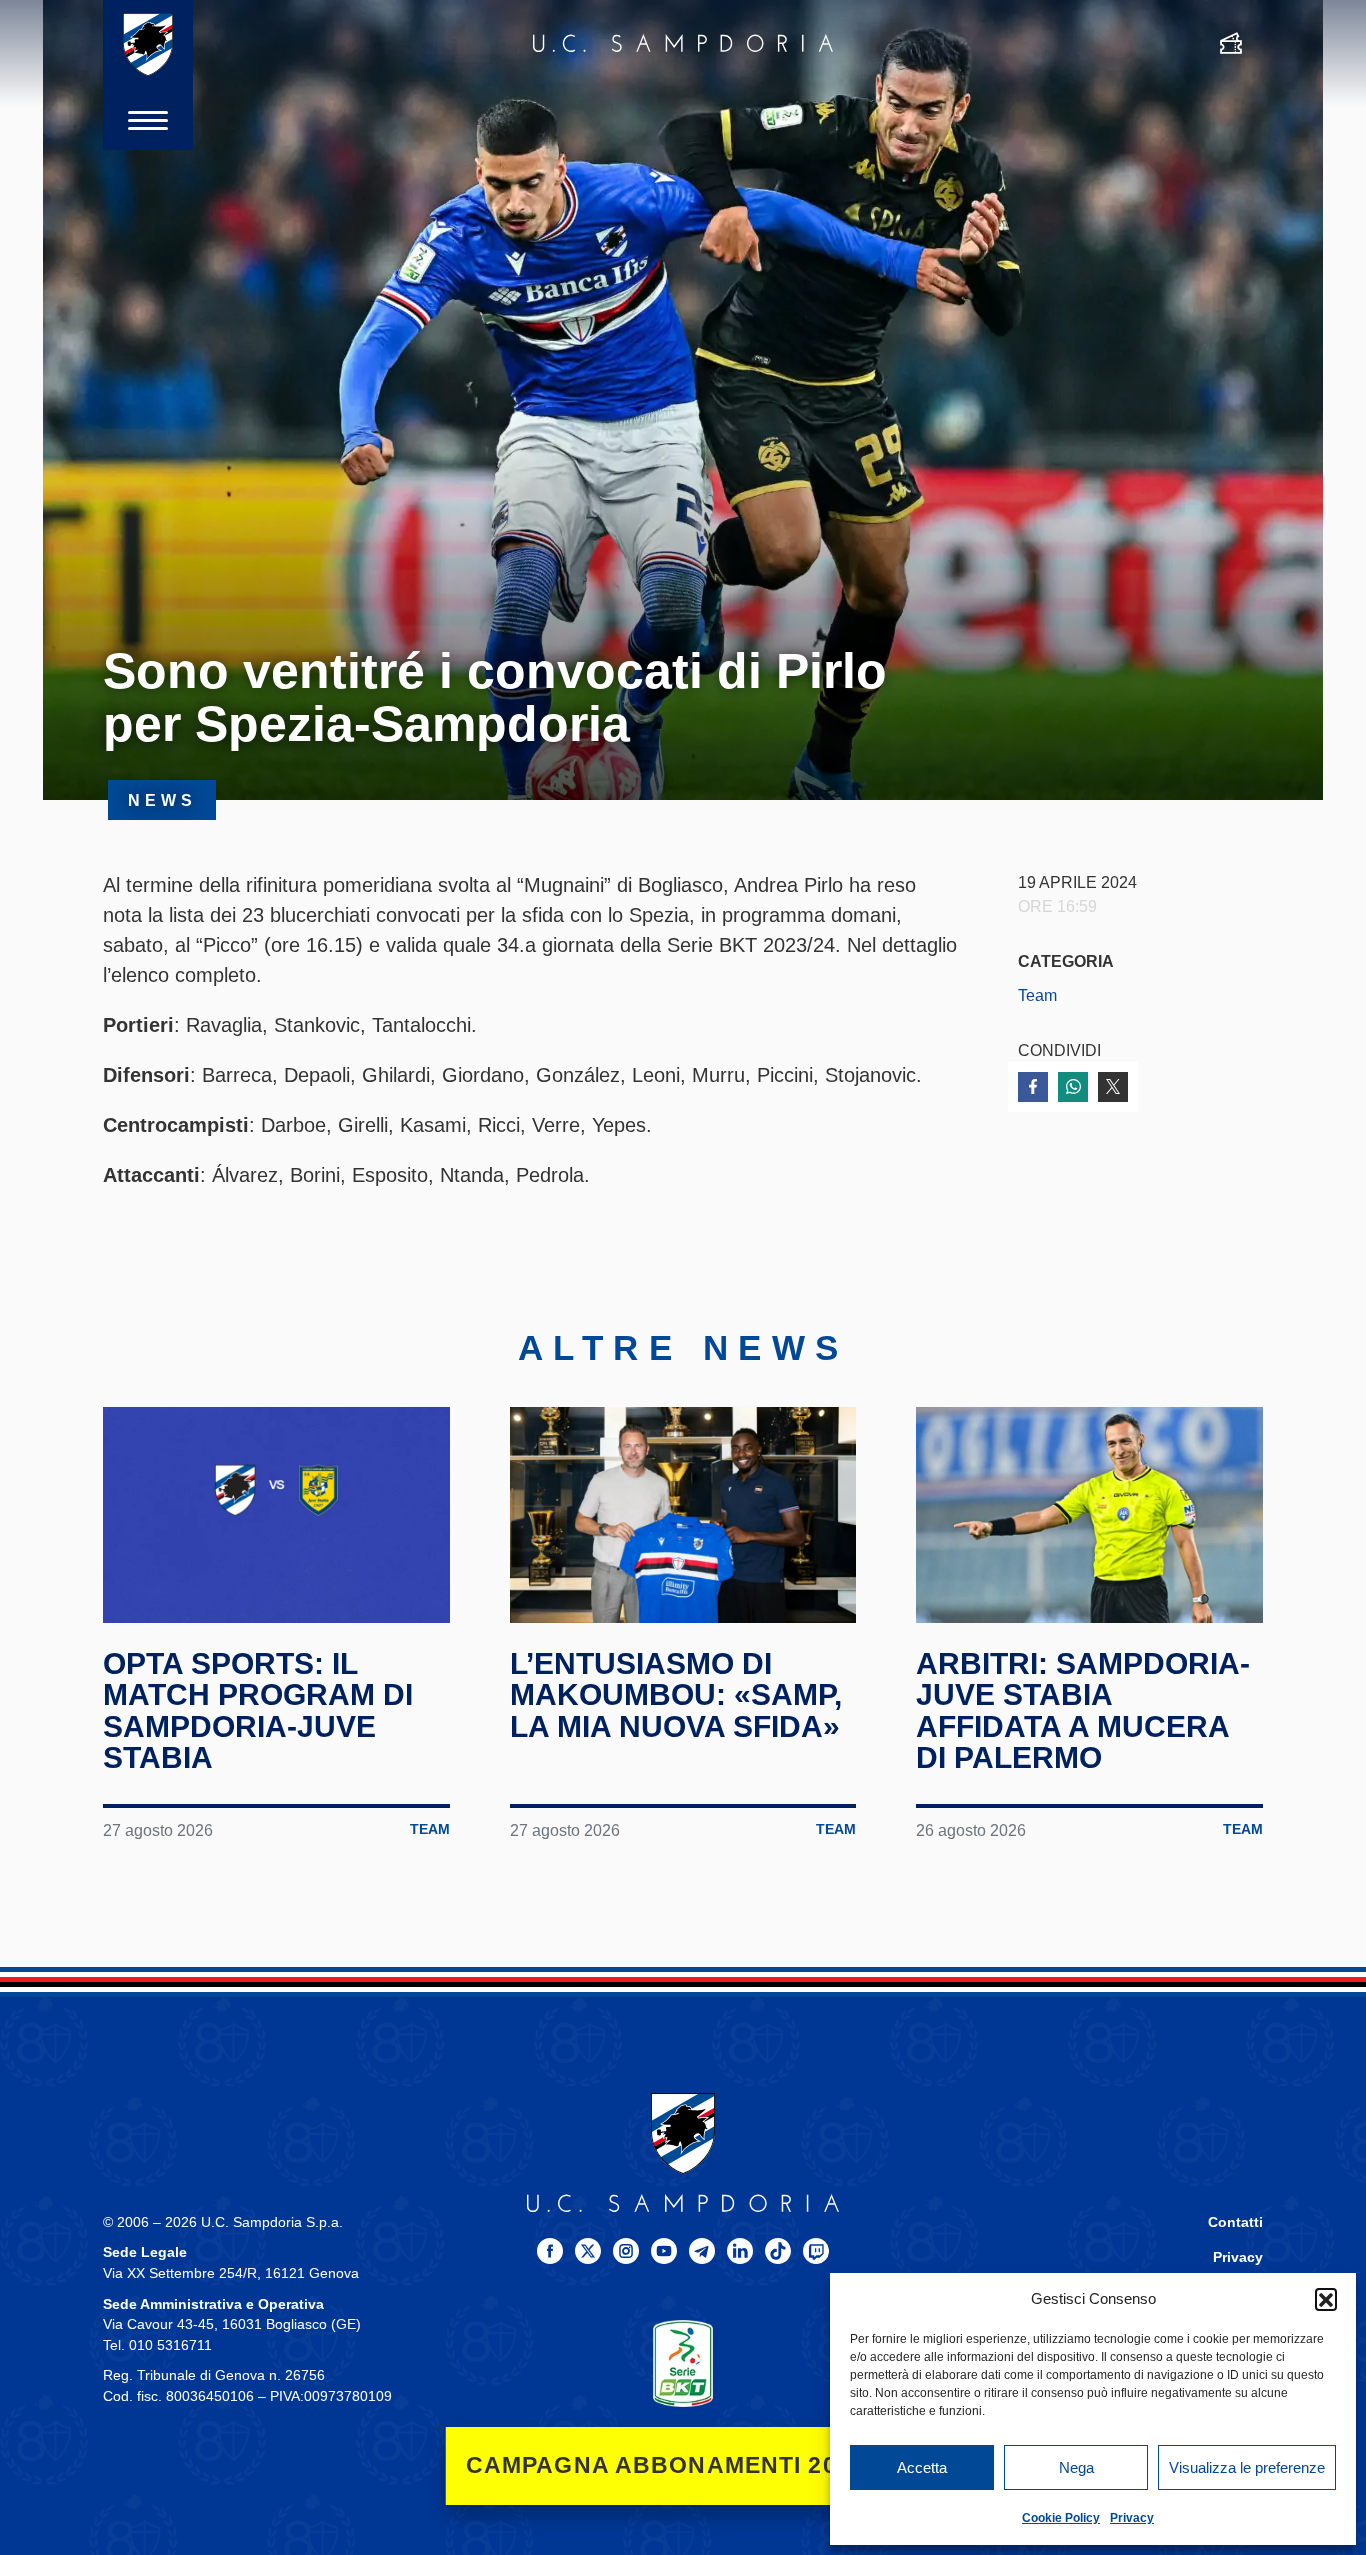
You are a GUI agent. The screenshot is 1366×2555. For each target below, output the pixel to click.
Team (1037, 995)
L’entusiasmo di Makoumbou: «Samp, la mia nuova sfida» (676, 1695)
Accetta (922, 2467)
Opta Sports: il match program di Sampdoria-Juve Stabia (258, 1711)
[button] (1326, 2299)
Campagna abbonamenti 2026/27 (683, 2465)
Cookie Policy (1061, 2518)
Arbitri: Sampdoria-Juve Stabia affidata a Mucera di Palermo (1083, 1711)
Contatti (1235, 2222)
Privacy (1132, 2518)
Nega (1076, 2467)
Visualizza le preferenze (1247, 2467)
